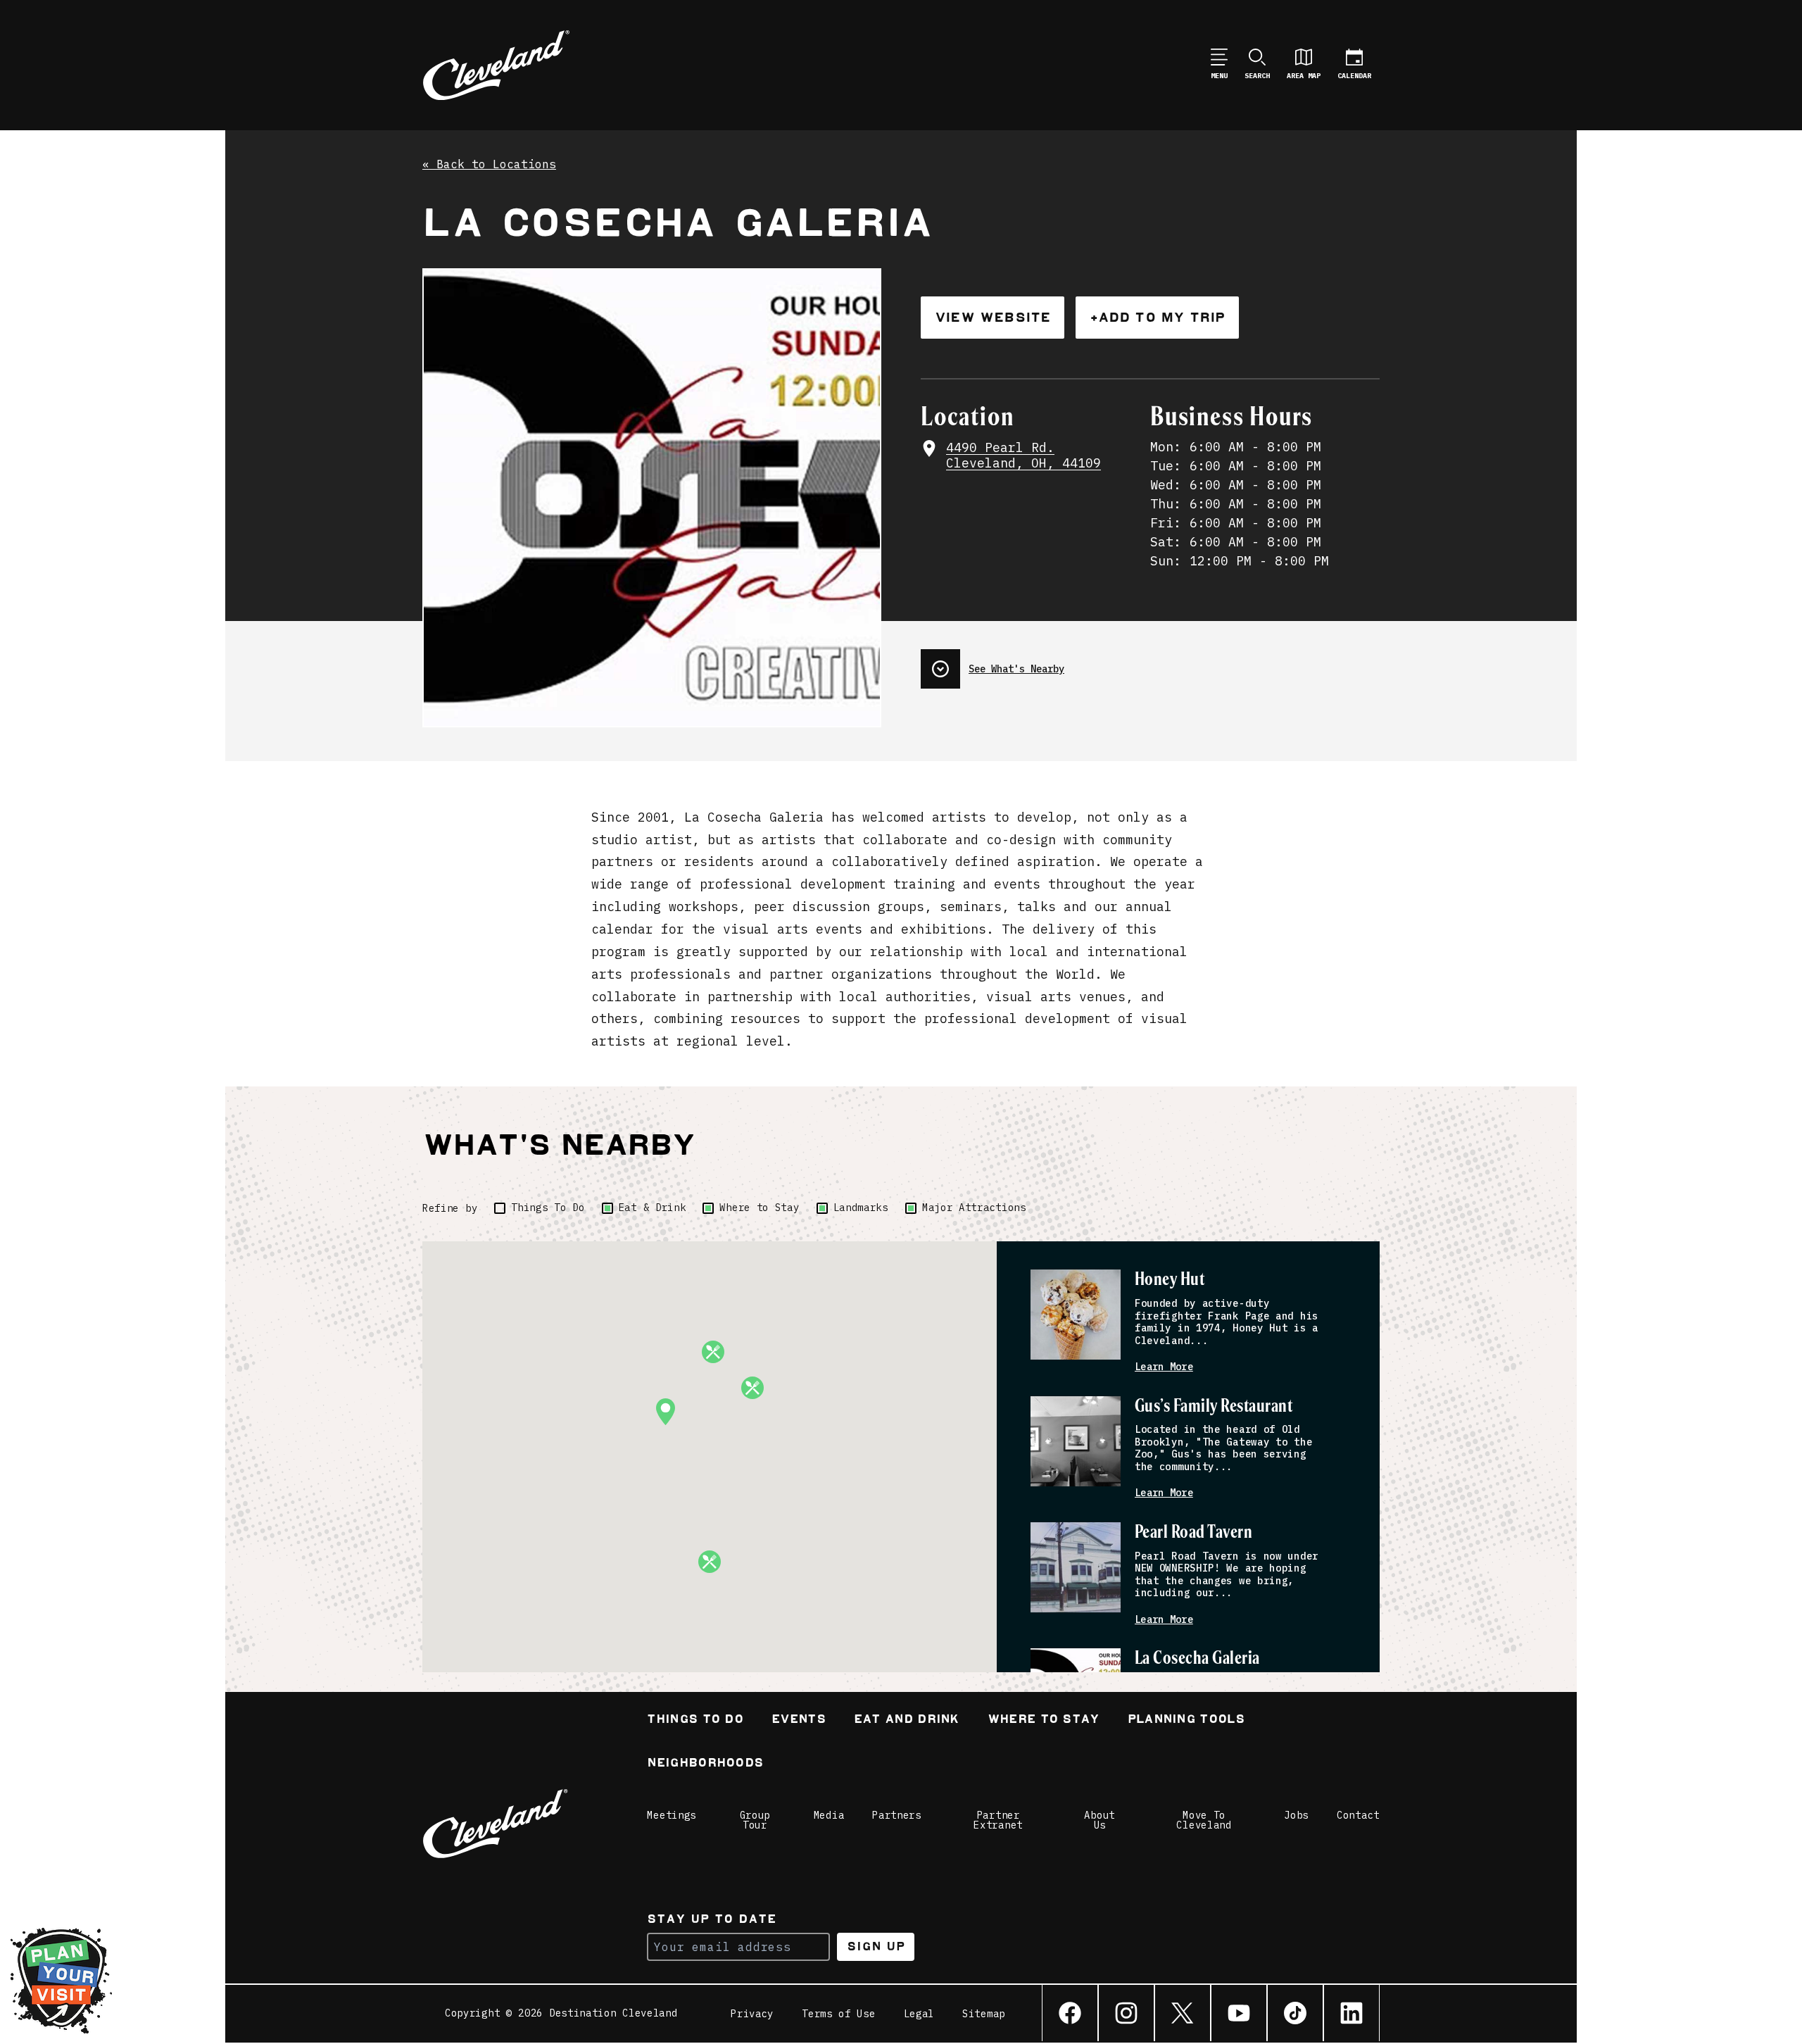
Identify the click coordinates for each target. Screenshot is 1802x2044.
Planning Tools (1186, 1720)
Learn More (1164, 1367)
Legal (919, 2014)
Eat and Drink (907, 1720)
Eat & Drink (653, 1208)
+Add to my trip (1157, 317)
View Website (993, 317)
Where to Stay (759, 1208)
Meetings (672, 1815)
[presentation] (1150, 663)
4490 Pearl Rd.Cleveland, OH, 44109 (1023, 456)
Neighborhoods (705, 1764)
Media (829, 1815)
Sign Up (876, 1946)
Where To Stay (1044, 1720)
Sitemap (984, 2014)
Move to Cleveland (1204, 1820)
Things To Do (548, 1208)
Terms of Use (838, 2014)
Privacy (752, 2014)
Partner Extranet (998, 1820)
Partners (897, 1815)
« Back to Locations (489, 165)
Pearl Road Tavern (1193, 1532)
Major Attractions (974, 1208)
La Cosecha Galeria (1197, 1659)
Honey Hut (1170, 1280)
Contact (1358, 1815)
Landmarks (861, 1208)
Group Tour (755, 1820)
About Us (1100, 1820)
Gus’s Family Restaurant (1214, 1406)
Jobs (1296, 1815)
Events (799, 1720)
